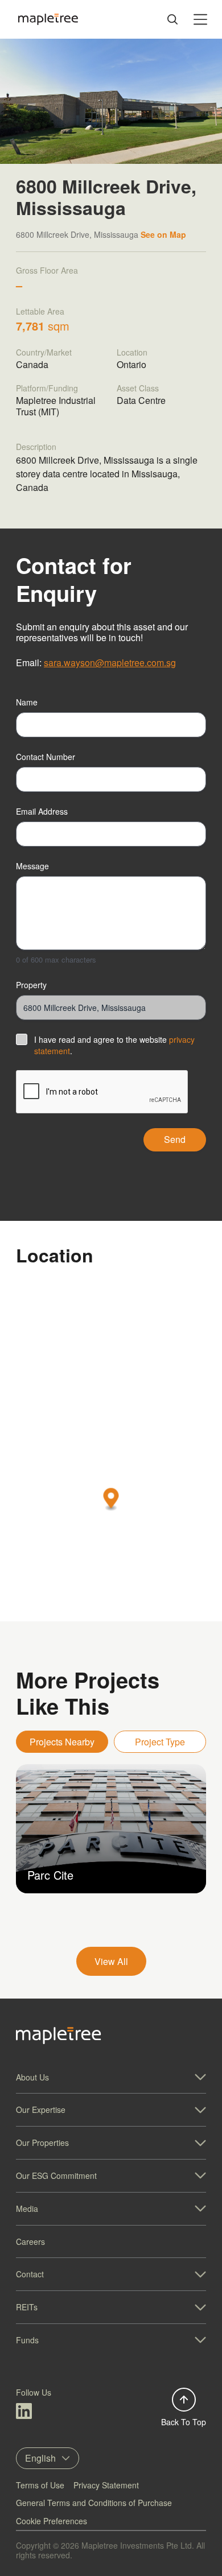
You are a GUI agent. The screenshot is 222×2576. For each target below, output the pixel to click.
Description (36, 447)
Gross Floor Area (47, 270)
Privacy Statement (106, 2485)
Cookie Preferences (52, 2521)
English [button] (40, 2458)
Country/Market (44, 352)
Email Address (42, 811)
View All (111, 1961)
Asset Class (138, 388)
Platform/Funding (47, 388)
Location (132, 352)
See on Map (163, 234)
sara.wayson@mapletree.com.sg (110, 662)
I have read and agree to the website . (114, 1045)
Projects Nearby (62, 1742)
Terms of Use (40, 2485)
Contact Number (46, 757)
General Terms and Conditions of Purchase (94, 2503)
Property (31, 985)
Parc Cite (50, 1875)
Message (32, 866)
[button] (111, 1499)
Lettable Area (40, 311)
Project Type (160, 1742)
